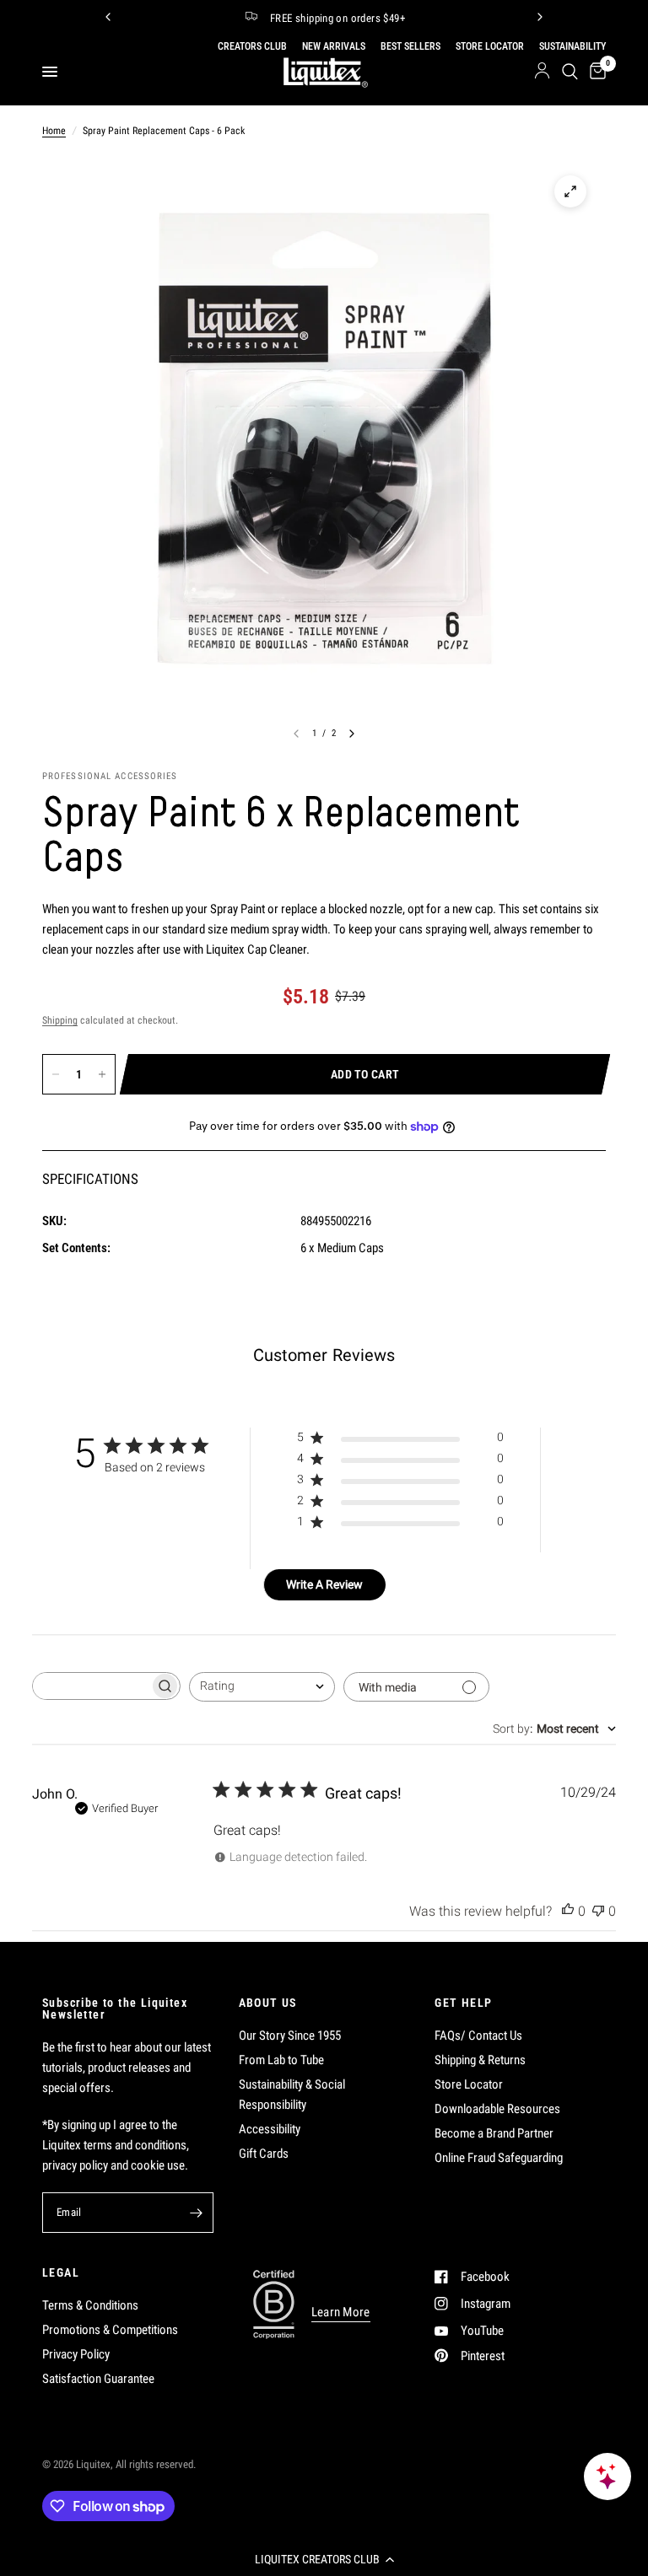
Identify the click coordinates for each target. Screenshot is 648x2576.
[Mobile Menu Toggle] (50, 72)
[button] (324, 2559)
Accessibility (270, 2129)
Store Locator (469, 2084)
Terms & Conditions (90, 2305)
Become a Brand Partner (494, 2133)
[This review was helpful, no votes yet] (568, 1912)
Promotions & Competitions (110, 2330)
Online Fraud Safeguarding (499, 2158)
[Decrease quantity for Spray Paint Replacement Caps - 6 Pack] (56, 1074)
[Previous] (108, 17)
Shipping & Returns (480, 2060)
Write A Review (324, 1584)
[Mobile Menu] (56, 72)
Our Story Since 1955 (290, 2036)
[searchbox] (91, 1686)
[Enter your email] (197, 2213)
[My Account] (542, 72)
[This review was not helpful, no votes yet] (598, 1912)
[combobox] (262, 1687)
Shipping (60, 1020)
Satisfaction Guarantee (98, 2379)
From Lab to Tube (281, 2060)
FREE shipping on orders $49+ (337, 18)
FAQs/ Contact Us (478, 2036)
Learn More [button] (341, 2312)
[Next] (540, 17)
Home (54, 131)
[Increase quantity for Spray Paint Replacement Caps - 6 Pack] (102, 1074)
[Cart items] (595, 72)
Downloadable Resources (497, 2109)
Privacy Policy (76, 2354)
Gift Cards (264, 2154)
